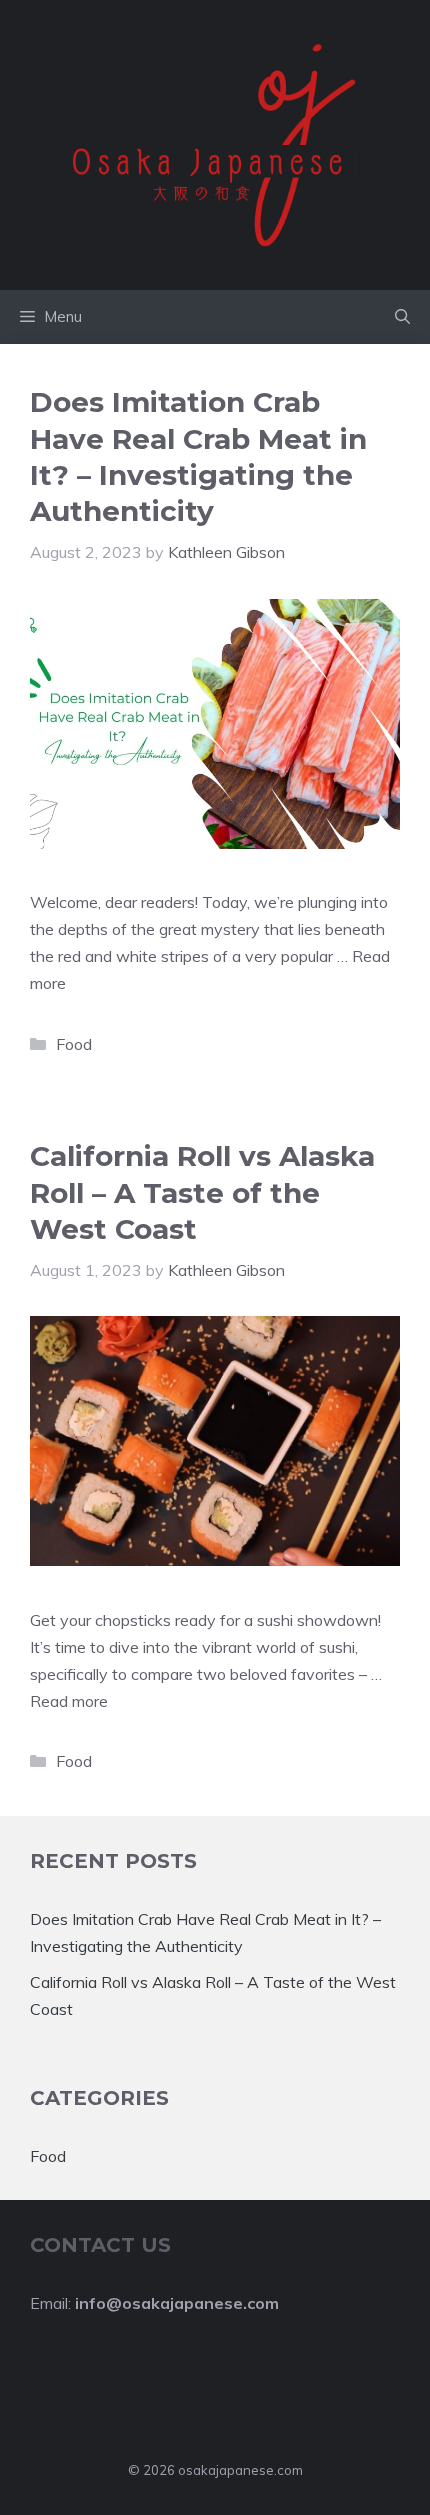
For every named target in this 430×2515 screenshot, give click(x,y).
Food (74, 1044)
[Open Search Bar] (402, 317)
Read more (69, 1701)
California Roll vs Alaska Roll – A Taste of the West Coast (202, 1192)
